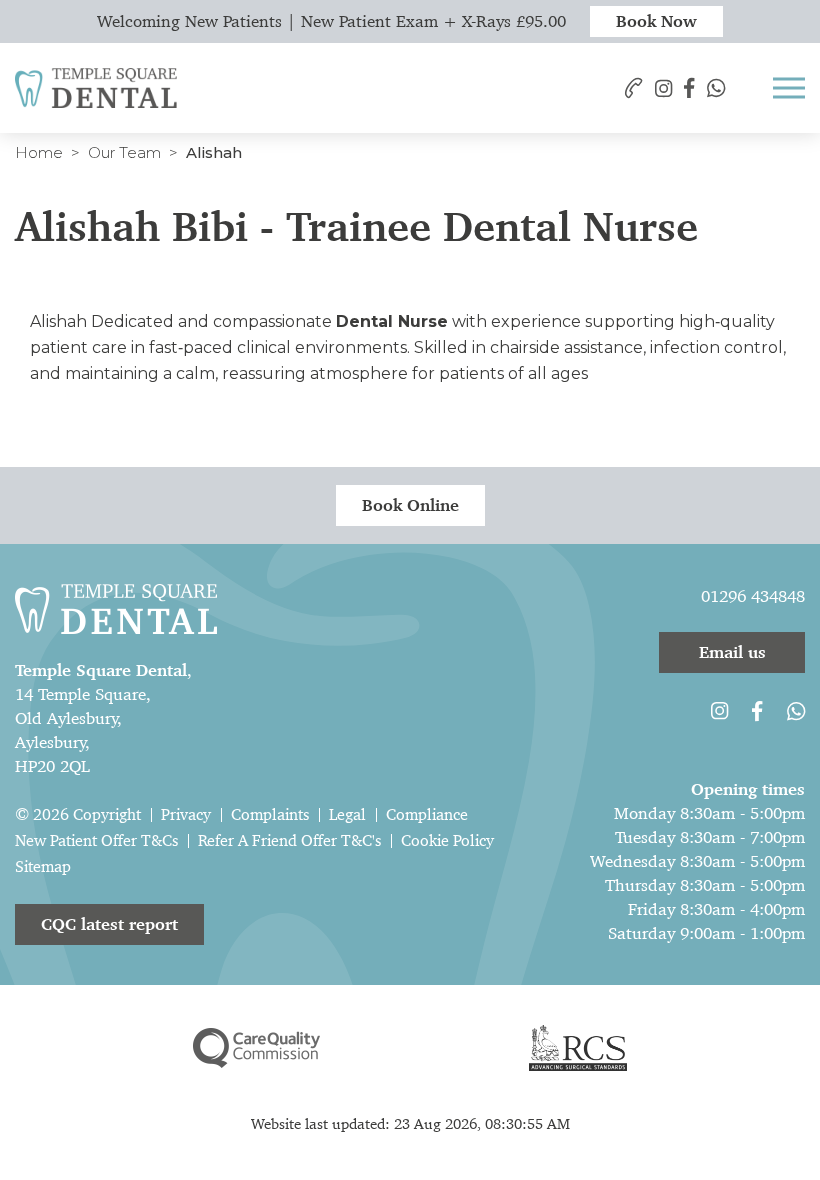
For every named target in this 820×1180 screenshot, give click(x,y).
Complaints (270, 814)
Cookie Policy (447, 840)
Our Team (124, 152)
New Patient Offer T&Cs (96, 840)
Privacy (186, 814)
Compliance (427, 814)
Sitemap (43, 866)
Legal (347, 814)
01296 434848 (753, 596)
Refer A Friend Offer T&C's (289, 840)
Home (39, 152)
